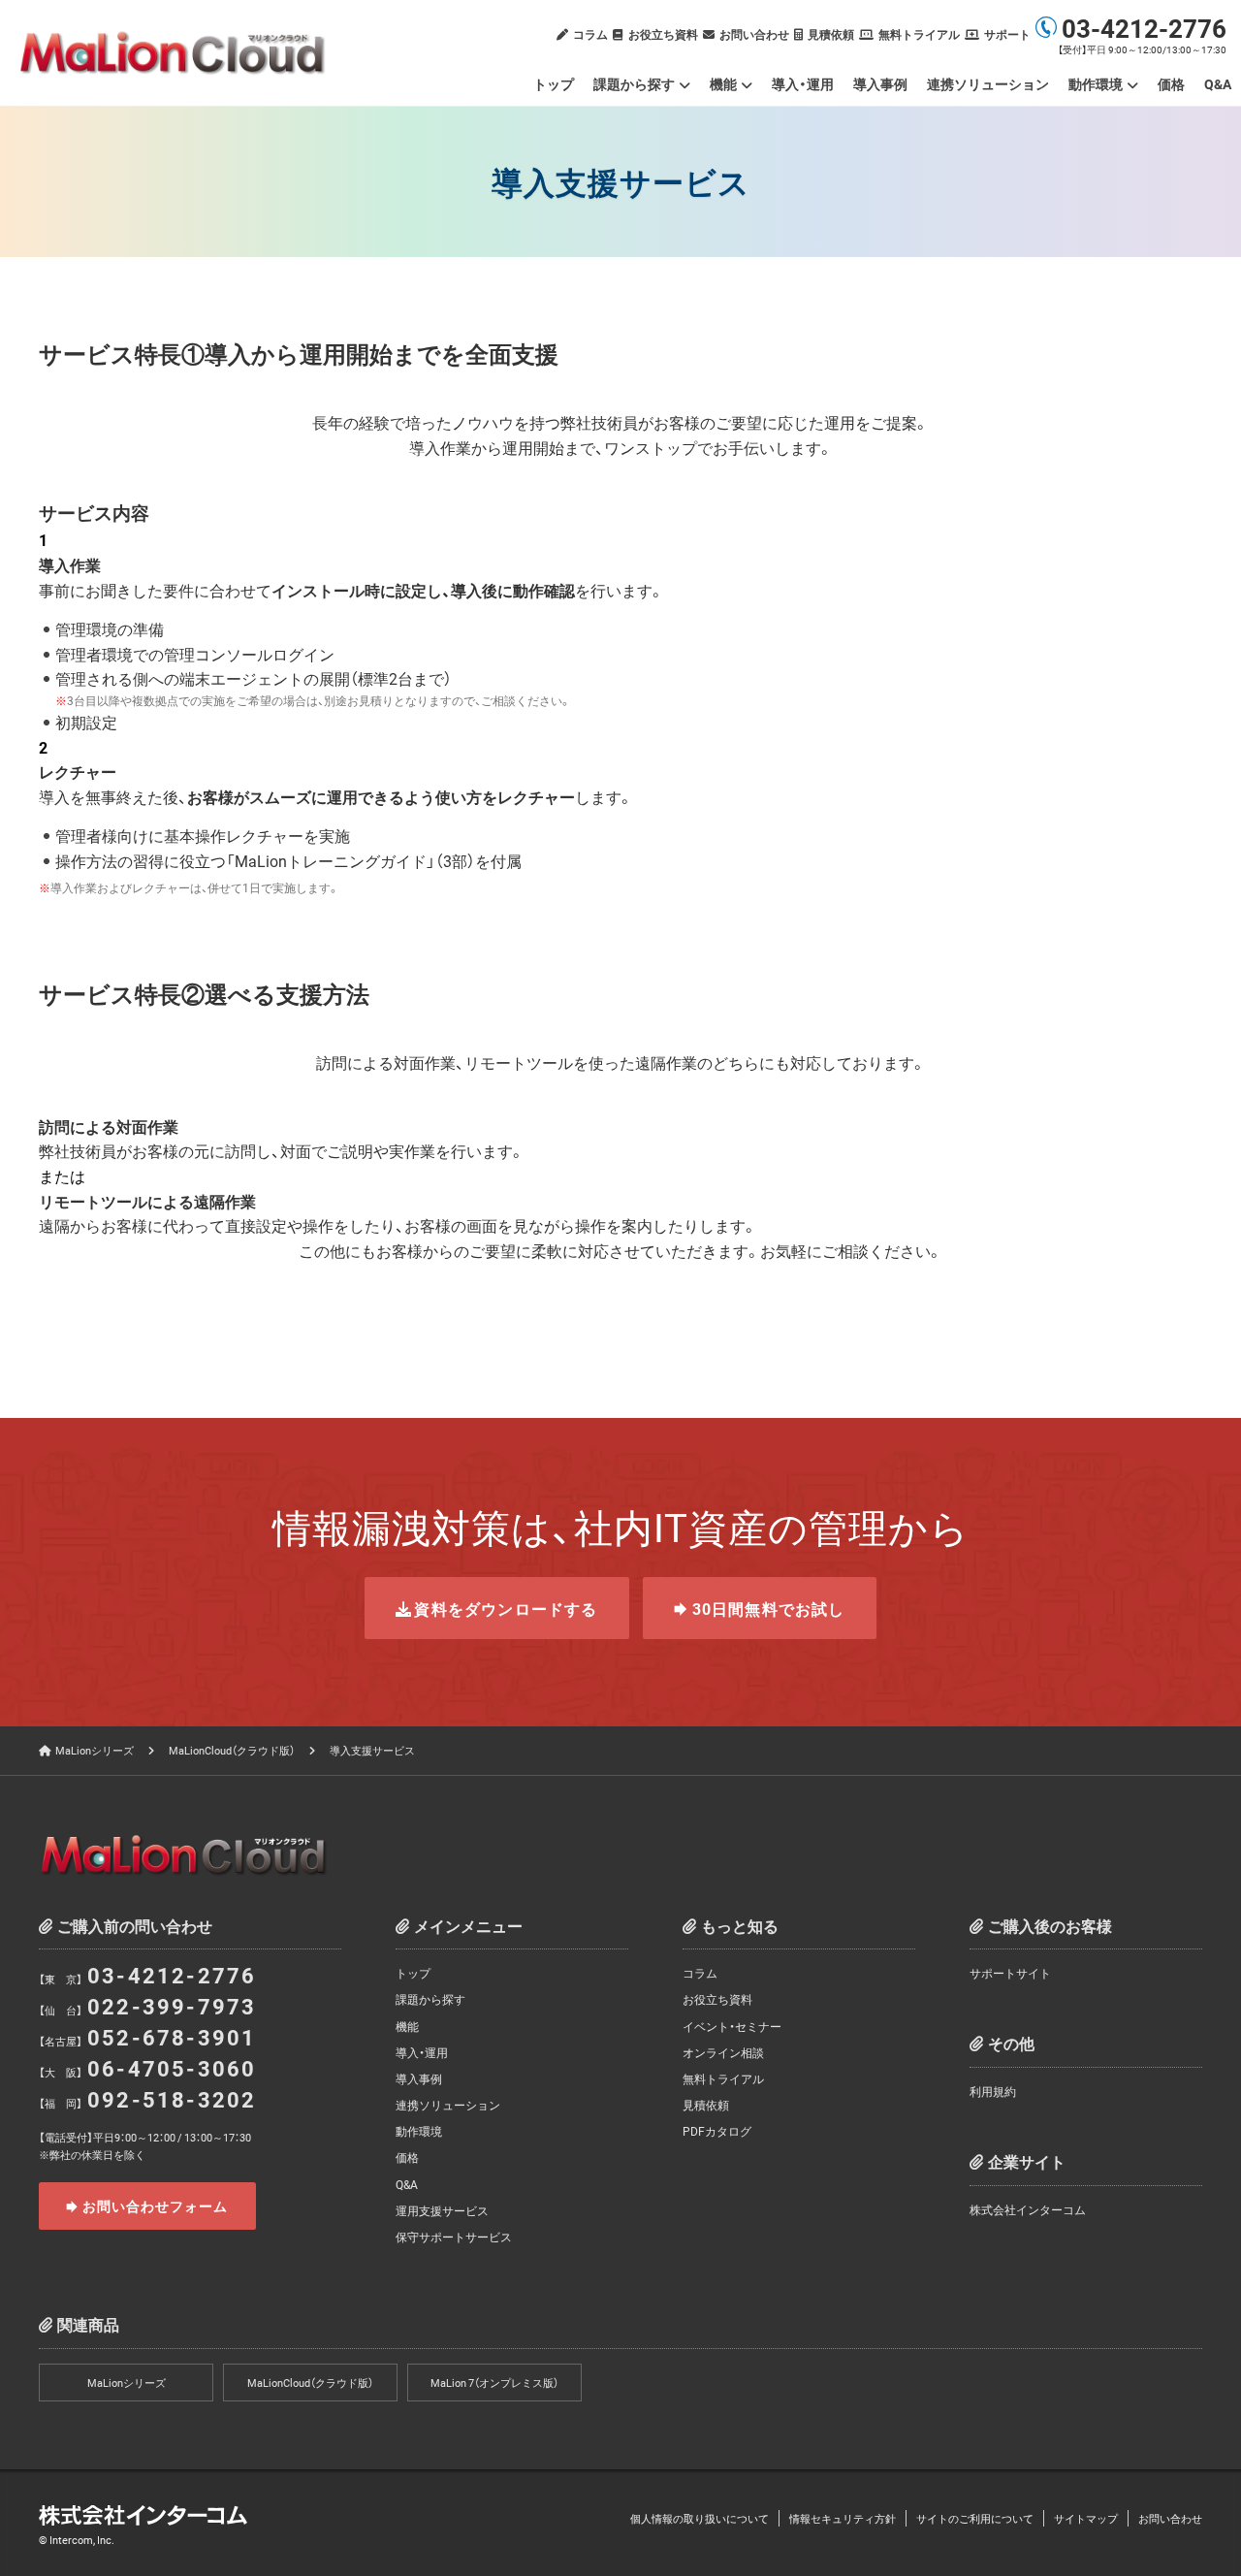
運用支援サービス (442, 2210)
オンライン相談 (723, 2052)
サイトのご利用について (975, 2518)
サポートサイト (1010, 1973)
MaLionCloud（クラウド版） (232, 1750)
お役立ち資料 (663, 34)
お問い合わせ (754, 34)
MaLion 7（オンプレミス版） (494, 2383)
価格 (1171, 83)
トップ (554, 83)
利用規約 (993, 2091)
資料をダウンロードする (506, 1608)
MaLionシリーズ (95, 1750)
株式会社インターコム (1028, 2209)
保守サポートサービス (454, 2237)
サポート (1007, 34)
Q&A (1218, 83)
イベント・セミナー (732, 2026)
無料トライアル (919, 34)
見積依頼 (831, 34)
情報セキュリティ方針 (843, 2518)
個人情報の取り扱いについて (700, 2518)
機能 (723, 83)
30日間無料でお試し (769, 1608)
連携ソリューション (988, 83)
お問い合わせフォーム (156, 2206)
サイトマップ (1086, 2518)
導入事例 (880, 83)
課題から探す (634, 83)
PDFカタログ (717, 2131)
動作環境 (419, 2131)
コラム (590, 34)
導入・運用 (803, 83)
